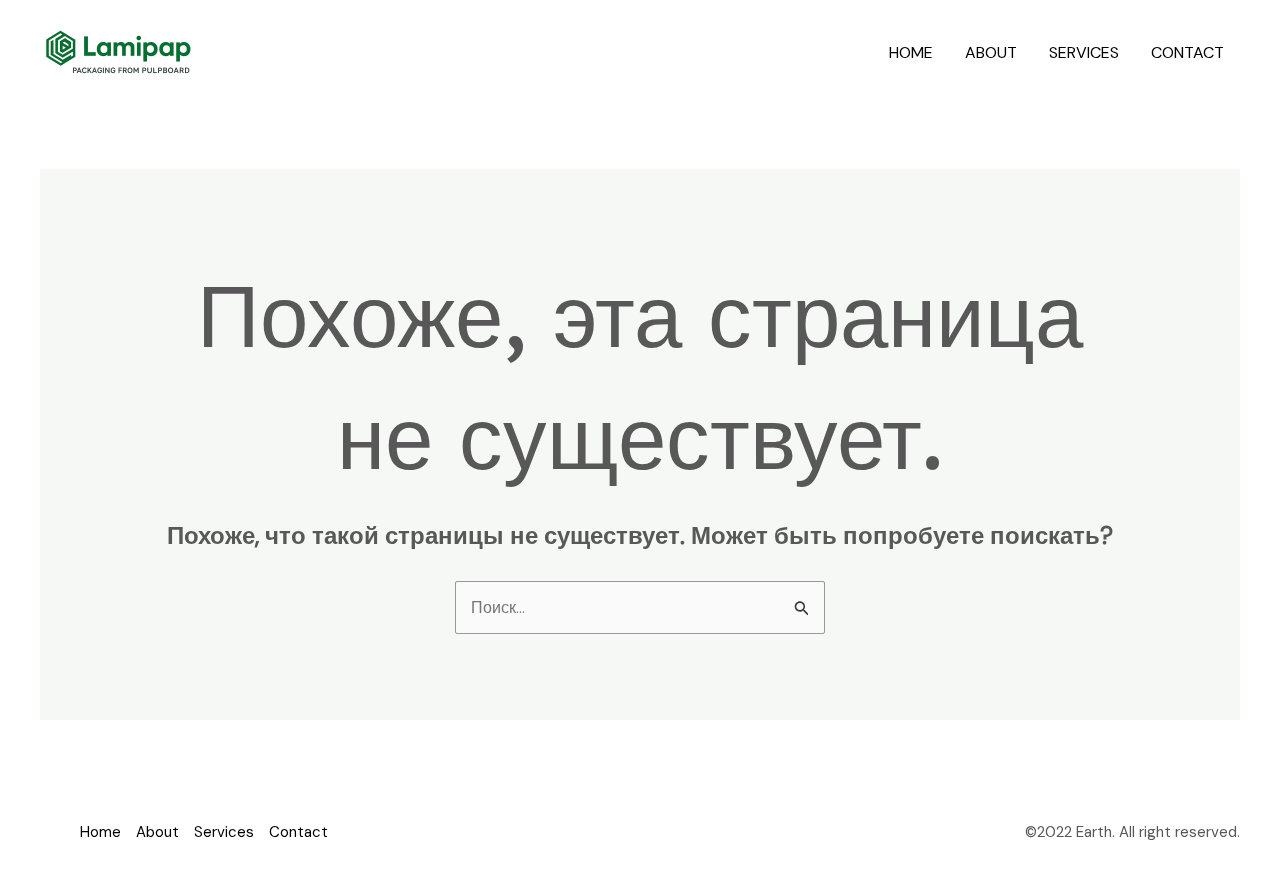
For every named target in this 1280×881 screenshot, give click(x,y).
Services (1084, 52)
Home (911, 52)
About (991, 52)
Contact (1187, 52)
